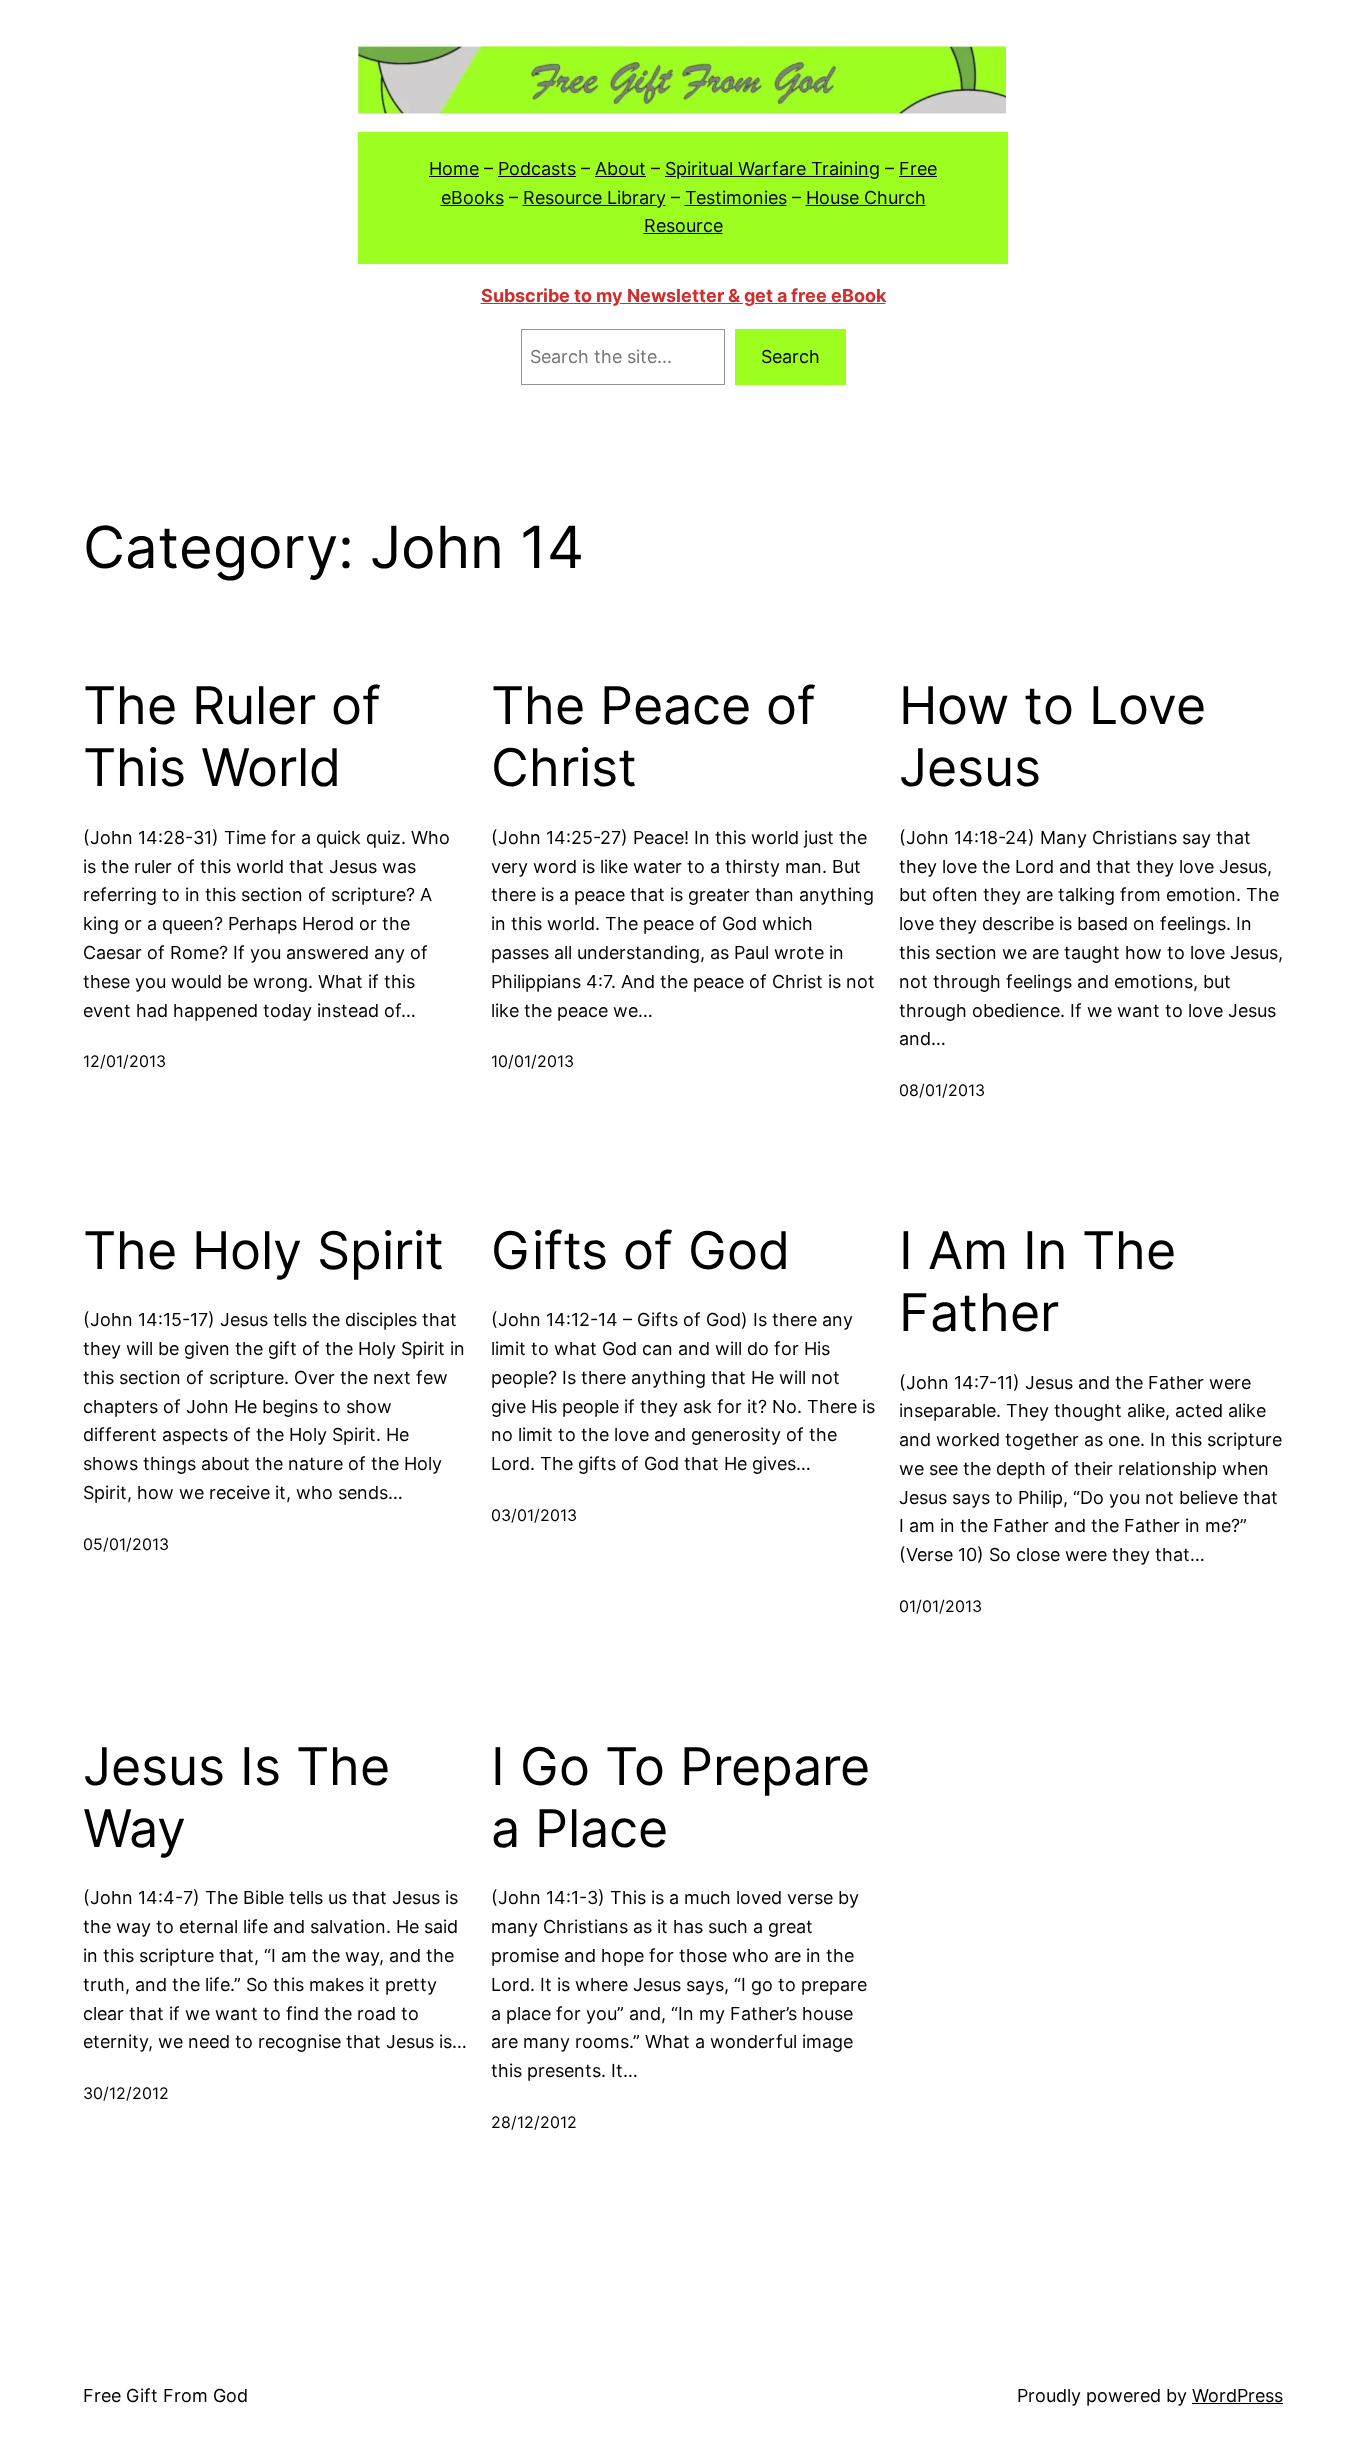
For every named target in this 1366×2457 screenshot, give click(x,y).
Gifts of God (640, 1251)
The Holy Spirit (263, 1251)
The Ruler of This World (232, 737)
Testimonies (736, 197)
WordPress (1237, 2395)
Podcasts (537, 168)
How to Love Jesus (1052, 737)
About (620, 168)
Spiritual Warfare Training (772, 168)
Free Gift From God (165, 2395)
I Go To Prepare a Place (680, 1798)
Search (790, 356)
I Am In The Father (1037, 1282)
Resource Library (594, 197)
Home (454, 168)
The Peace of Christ (653, 737)
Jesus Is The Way (236, 1798)
